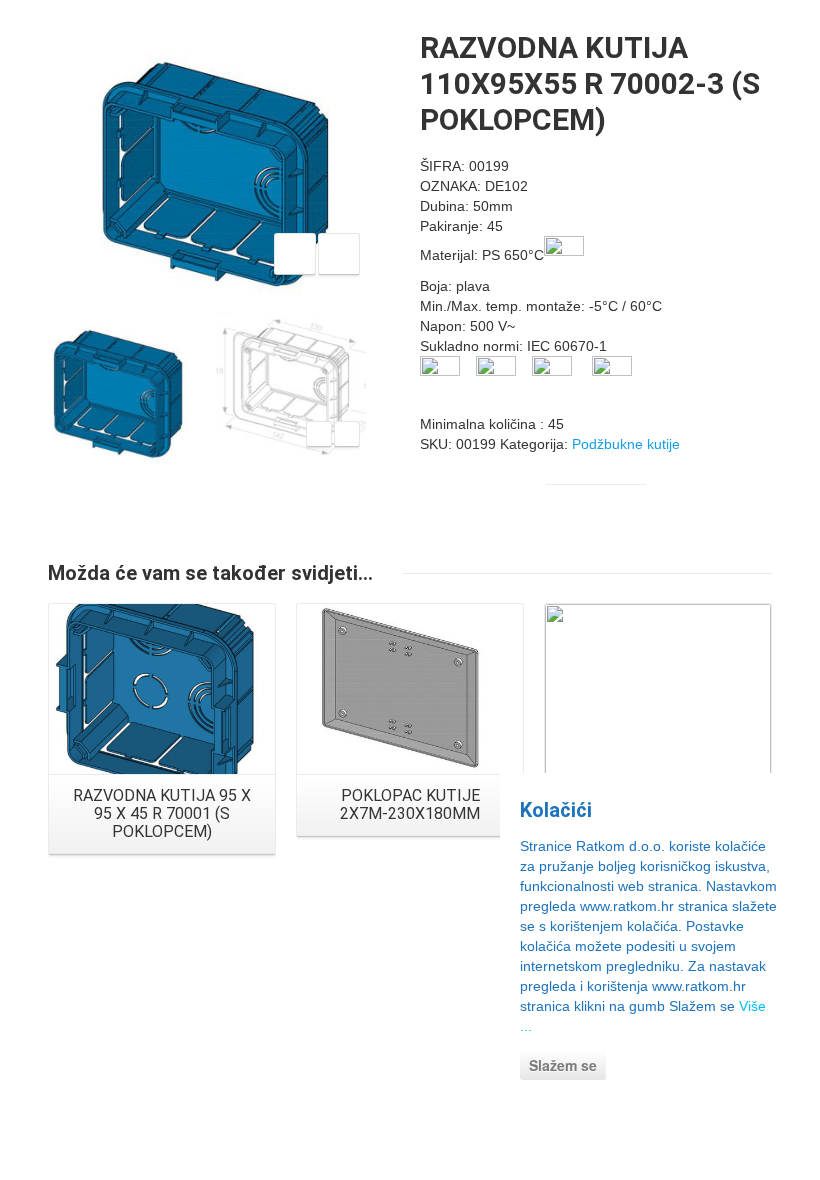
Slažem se (563, 1065)
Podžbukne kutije (626, 444)
